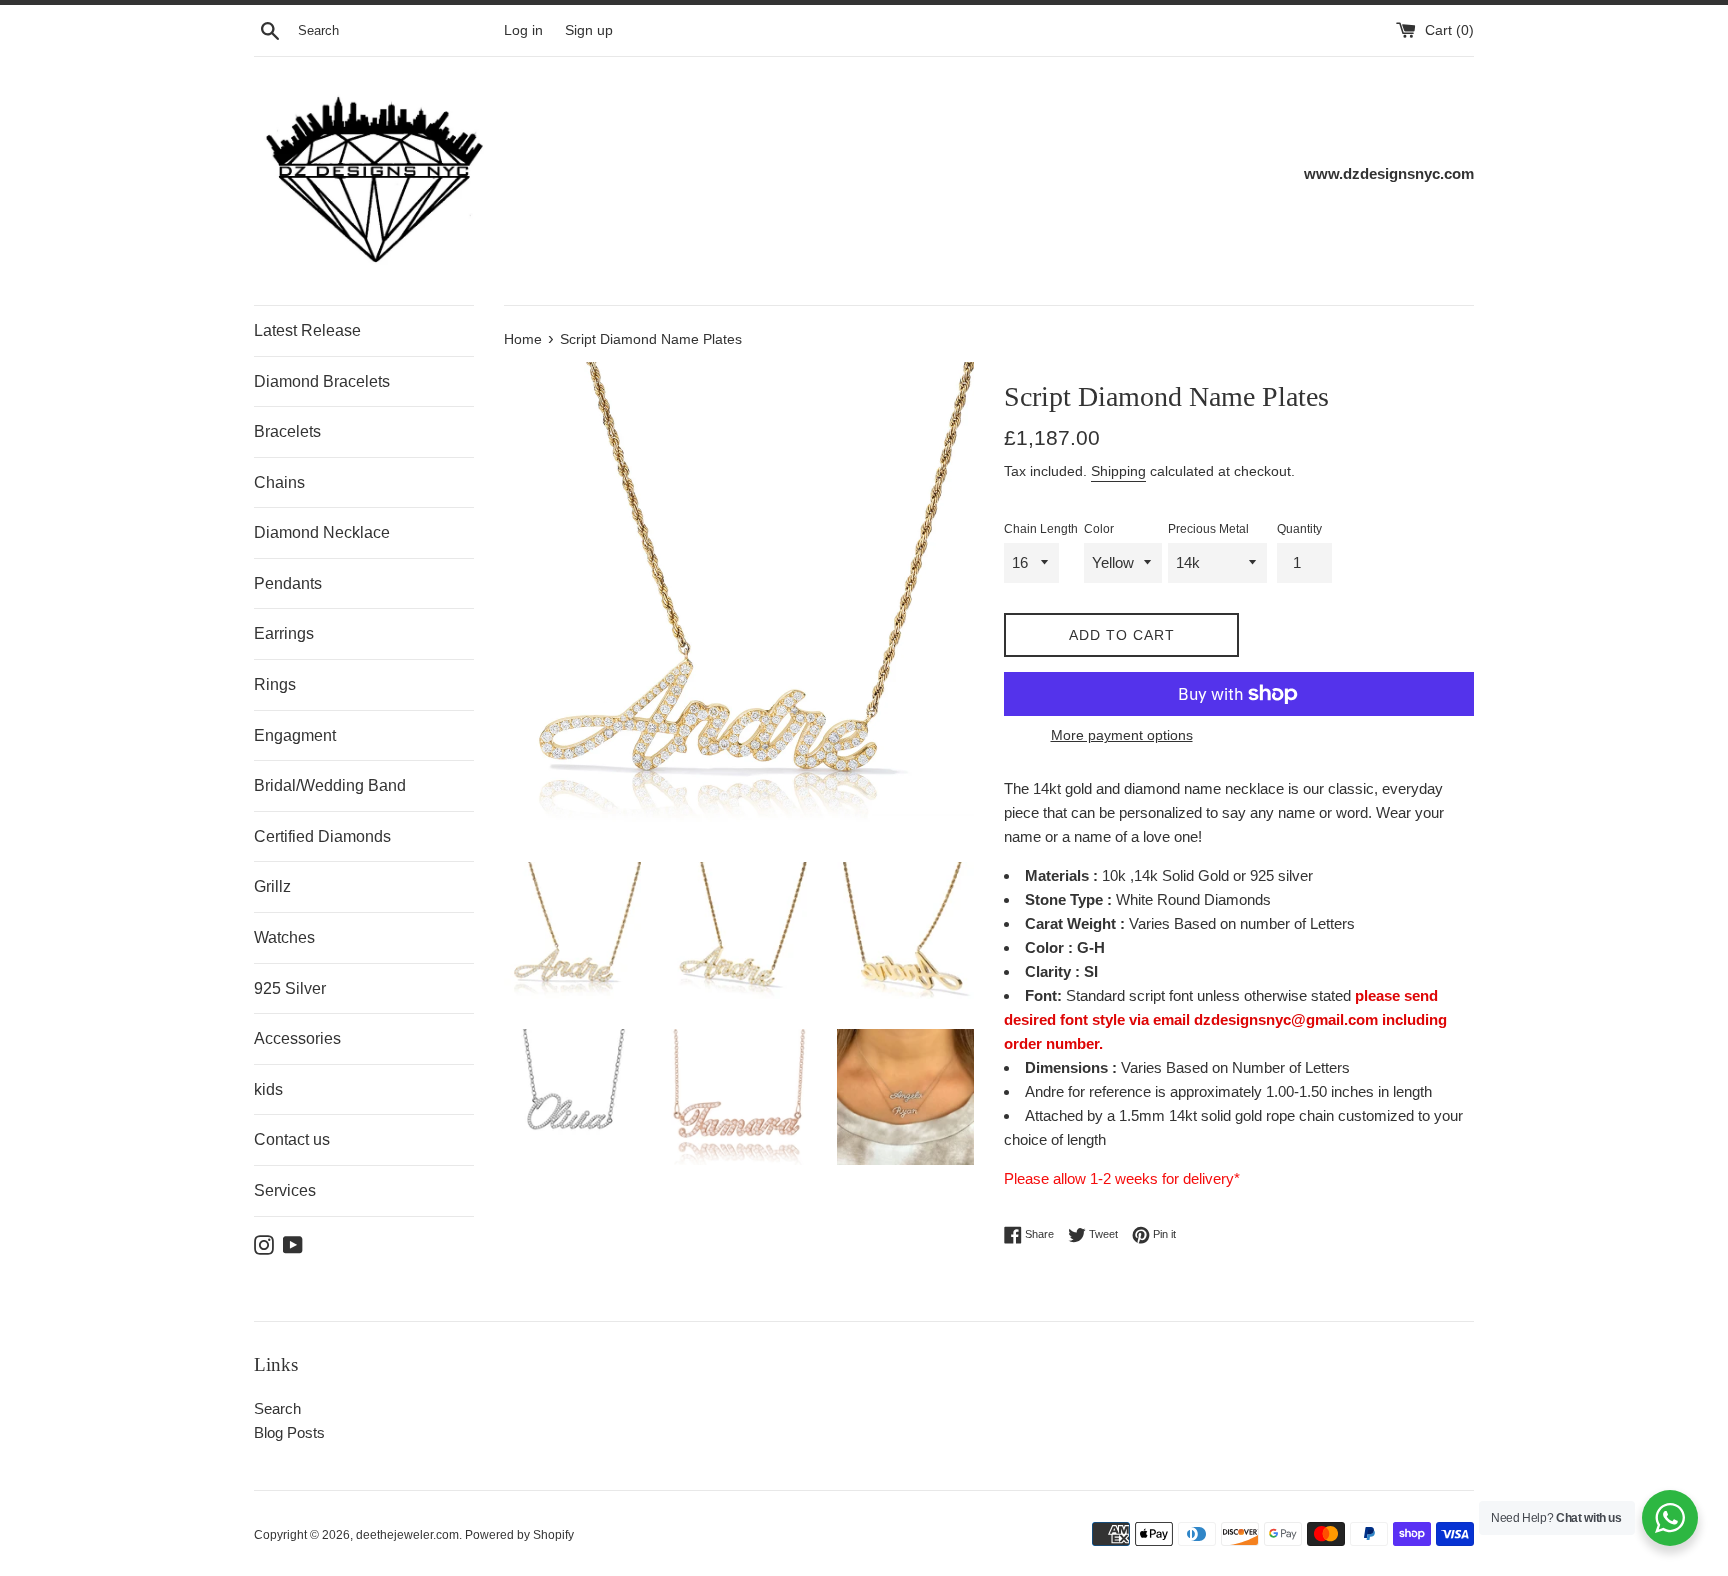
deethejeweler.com (407, 1535)
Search (277, 1408)
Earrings (284, 633)
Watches (284, 937)
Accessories (297, 1038)
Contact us (292, 1139)
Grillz (272, 886)
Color (1099, 529)
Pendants (288, 583)
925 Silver (290, 988)
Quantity (1299, 529)
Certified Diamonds (322, 836)
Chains (279, 482)
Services (285, 1190)
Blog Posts (289, 1432)
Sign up (589, 30)
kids (268, 1089)
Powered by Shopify (519, 1535)
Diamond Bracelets (322, 381)
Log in (523, 30)
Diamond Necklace (322, 532)
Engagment (295, 735)
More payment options (1122, 735)
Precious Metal (1208, 529)
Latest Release (307, 330)
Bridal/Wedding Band (330, 785)
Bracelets (287, 431)
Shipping (1118, 471)
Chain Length (1041, 529)
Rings (275, 684)
